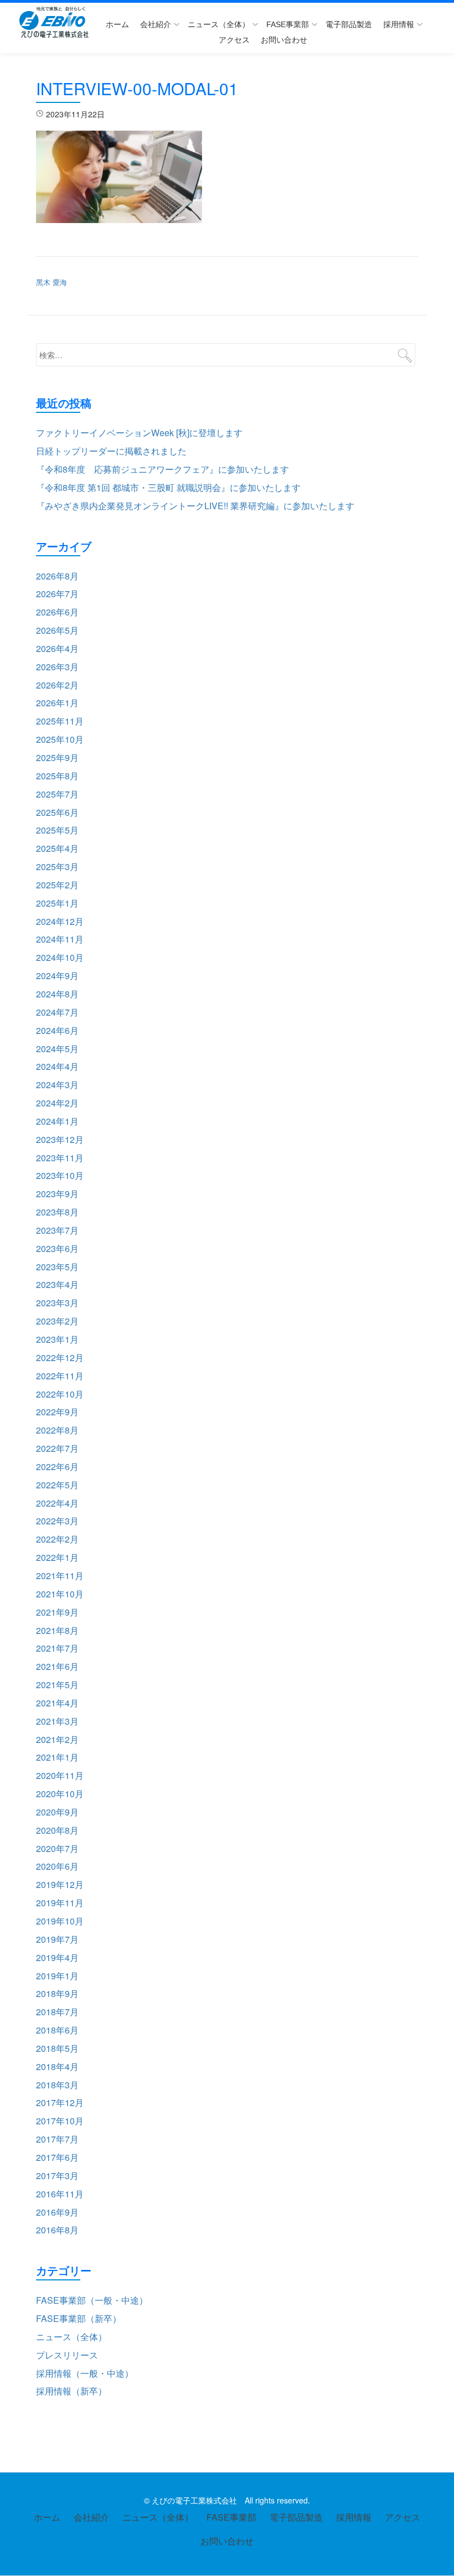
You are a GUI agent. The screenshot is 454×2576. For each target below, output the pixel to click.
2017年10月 (60, 2121)
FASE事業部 (288, 24)
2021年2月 (57, 1739)
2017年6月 (57, 2157)
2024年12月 (60, 921)
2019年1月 (57, 1976)
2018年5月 (57, 2048)
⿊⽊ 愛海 (51, 282)
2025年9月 (57, 757)
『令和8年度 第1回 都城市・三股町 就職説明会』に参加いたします (168, 487)
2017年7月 (57, 2139)
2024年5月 (57, 1049)
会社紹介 (156, 24)
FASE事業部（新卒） (79, 2318)
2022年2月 (57, 1539)
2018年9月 (57, 1993)
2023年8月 (57, 1212)
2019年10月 (60, 1921)
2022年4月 (57, 1503)
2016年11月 (60, 2194)
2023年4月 (57, 1284)
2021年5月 (57, 1685)
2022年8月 (57, 1430)
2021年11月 (60, 1576)
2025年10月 (60, 739)
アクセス (234, 40)
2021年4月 (57, 1703)
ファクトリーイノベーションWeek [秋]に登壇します (139, 433)
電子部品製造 (349, 24)
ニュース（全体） (219, 24)
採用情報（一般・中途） (85, 2373)
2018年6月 (57, 2030)
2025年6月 (57, 812)
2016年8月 (57, 2230)
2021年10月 (60, 1594)
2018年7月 (57, 2012)
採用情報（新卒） (71, 2391)
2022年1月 (57, 1557)
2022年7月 (57, 1448)
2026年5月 (57, 630)
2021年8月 (57, 1630)
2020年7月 (57, 1848)
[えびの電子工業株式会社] (56, 22)
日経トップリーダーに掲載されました (111, 451)
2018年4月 (57, 2067)
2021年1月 (57, 1757)
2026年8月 (57, 576)
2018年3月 (57, 2085)
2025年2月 (57, 885)
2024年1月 (57, 1121)
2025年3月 (57, 867)
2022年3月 (57, 1521)
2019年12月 (60, 1884)
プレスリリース (67, 2355)
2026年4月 (57, 648)
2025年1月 (57, 903)
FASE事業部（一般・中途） (92, 2300)
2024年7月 (57, 1012)
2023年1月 (57, 1339)
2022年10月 (60, 1394)
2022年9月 (57, 1412)
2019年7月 (57, 1939)
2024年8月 (57, 994)
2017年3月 (57, 2176)
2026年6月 (57, 612)
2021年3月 (57, 1721)
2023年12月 (60, 1139)
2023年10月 (60, 1175)
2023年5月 (57, 1267)
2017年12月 (60, 2102)
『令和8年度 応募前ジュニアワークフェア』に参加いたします (162, 469)
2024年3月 (57, 1085)
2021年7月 (57, 1648)
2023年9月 (57, 1194)
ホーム (117, 24)
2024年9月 (57, 976)
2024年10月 (60, 957)
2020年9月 (57, 1812)
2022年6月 (57, 1467)
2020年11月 (60, 1775)
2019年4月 (57, 1957)
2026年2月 (57, 685)
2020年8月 (57, 1830)
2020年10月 (60, 1794)
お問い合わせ (284, 40)
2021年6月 (57, 1666)
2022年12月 (60, 1357)
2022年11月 (60, 1376)
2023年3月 (57, 1303)
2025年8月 (57, 776)
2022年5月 (57, 1485)
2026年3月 (57, 667)
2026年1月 (57, 703)
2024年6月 (57, 1030)
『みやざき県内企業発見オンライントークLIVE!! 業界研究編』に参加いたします (195, 506)
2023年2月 (57, 1321)
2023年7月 (57, 1230)
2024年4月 (57, 1066)
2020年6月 (57, 1866)
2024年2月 (57, 1103)
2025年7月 (57, 794)
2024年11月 (60, 939)
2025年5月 (57, 830)
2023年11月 (60, 1158)
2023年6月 (57, 1248)
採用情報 (399, 24)
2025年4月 (57, 848)
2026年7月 (57, 594)
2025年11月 (60, 721)
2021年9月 (57, 1612)
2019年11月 (60, 1903)
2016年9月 (57, 2212)
